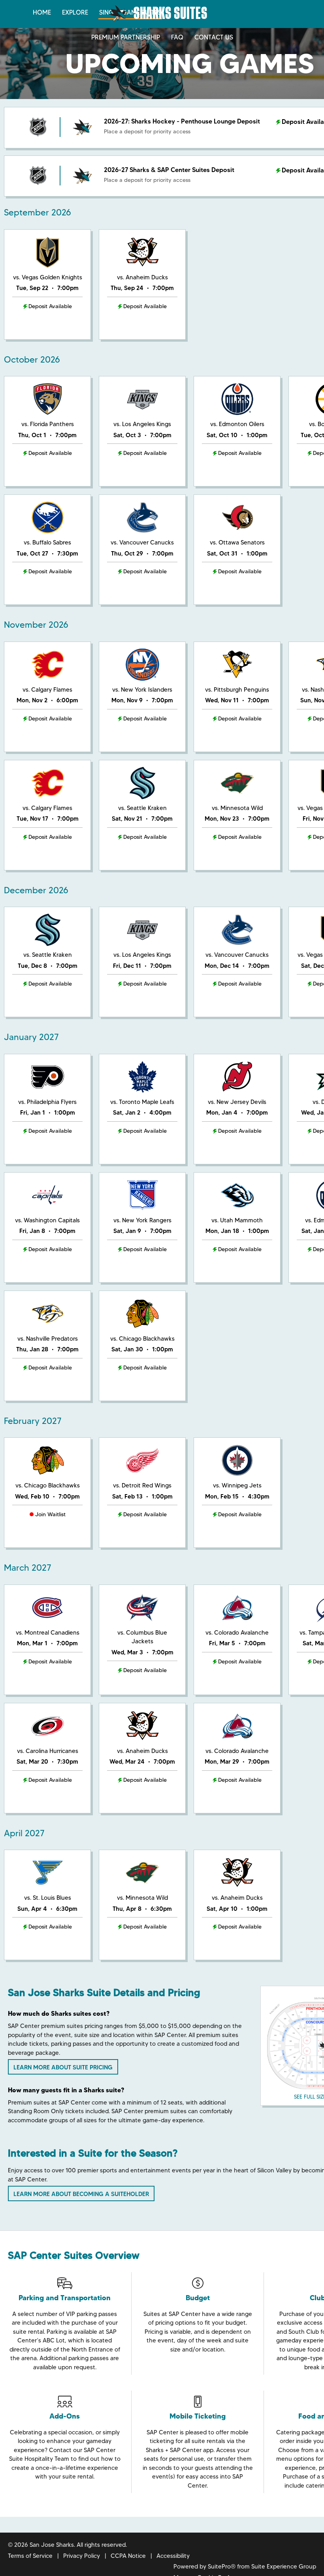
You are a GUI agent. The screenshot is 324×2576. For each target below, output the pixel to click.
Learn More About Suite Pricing (63, 2067)
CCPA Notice (128, 2556)
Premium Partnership (126, 37)
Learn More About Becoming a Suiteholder (81, 2194)
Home (42, 12)
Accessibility (173, 2556)
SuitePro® (222, 2567)
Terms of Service (30, 2556)
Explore (75, 12)
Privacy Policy (82, 2556)
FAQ (177, 37)
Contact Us (214, 37)
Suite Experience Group (284, 2567)
